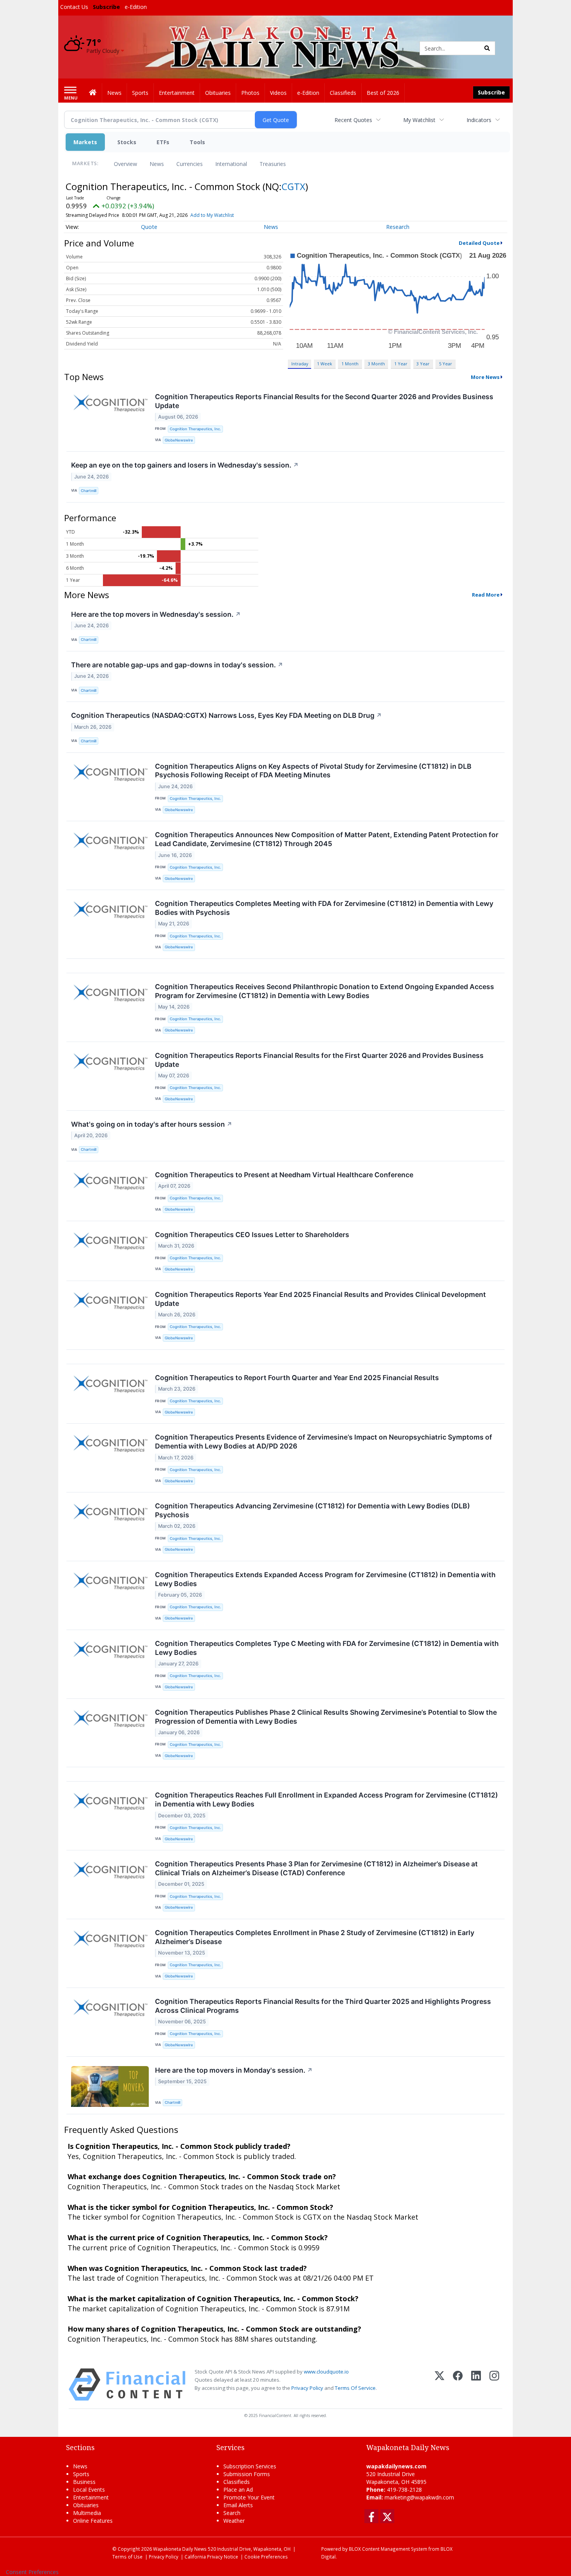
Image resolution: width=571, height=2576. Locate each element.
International (231, 164)
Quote (149, 227)
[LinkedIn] (476, 2385)
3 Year (423, 364)
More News (485, 377)
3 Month (376, 364)
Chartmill (89, 491)
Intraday (300, 364)
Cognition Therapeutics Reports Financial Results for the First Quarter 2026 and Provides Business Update (319, 1060)
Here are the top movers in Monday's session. (234, 2070)
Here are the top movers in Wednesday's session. (156, 614)
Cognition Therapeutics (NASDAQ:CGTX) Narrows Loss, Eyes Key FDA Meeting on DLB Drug (226, 715)
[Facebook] (458, 2385)
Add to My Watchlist (212, 215)
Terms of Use (127, 2557)
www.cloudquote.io (326, 2372)
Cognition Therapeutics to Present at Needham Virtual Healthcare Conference (284, 1175)
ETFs (163, 142)
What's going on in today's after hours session (152, 1124)
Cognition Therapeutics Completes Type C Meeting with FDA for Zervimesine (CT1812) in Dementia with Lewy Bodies (327, 1648)
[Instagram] (494, 2385)
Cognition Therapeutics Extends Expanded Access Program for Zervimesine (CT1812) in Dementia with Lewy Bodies (325, 1579)
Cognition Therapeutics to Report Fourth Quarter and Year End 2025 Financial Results (297, 1378)
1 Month (350, 364)
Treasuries (273, 164)
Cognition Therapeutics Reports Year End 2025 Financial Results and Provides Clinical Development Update (320, 1299)
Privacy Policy (307, 2388)
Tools (197, 142)
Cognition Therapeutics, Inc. (195, 429)
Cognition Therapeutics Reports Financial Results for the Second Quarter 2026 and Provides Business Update (324, 401)
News (157, 164)
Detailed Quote (479, 243)
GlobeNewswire (179, 440)
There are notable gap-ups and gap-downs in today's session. (177, 665)
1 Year (401, 364)
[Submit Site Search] (487, 48)
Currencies (190, 164)
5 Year (446, 364)
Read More (486, 595)
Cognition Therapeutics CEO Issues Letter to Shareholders (252, 1235)
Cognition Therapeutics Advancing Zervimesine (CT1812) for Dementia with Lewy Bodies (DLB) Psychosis (312, 1510)
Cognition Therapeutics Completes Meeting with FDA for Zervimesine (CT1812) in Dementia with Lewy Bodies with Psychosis (324, 908)
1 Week (325, 364)
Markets (85, 142)
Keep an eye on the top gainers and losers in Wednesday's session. (185, 465)
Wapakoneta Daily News (180, 2549)
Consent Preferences (32, 2572)
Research (398, 227)
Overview (125, 164)
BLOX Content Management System (388, 2549)
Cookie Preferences (266, 2557)
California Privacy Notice (211, 2557)
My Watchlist (419, 120)
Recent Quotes (353, 120)
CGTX (293, 186)
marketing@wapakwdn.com (419, 2497)
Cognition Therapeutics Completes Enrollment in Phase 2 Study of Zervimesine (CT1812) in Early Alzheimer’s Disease (315, 1937)
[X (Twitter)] (440, 2385)
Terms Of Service (355, 2388)
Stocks (127, 142)
